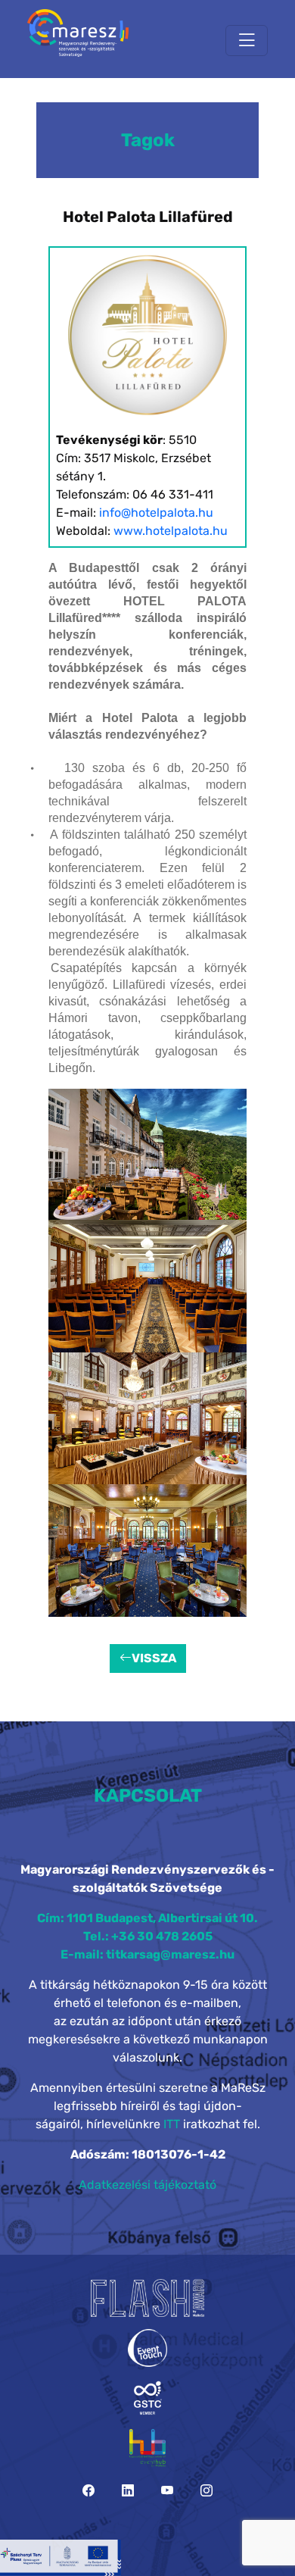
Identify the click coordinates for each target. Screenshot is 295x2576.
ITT (172, 2124)
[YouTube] (167, 2491)
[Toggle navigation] (247, 41)
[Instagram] (206, 2491)
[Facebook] (88, 2491)
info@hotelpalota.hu (156, 513)
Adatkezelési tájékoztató (147, 2185)
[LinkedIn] (128, 2491)
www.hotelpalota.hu (171, 531)
